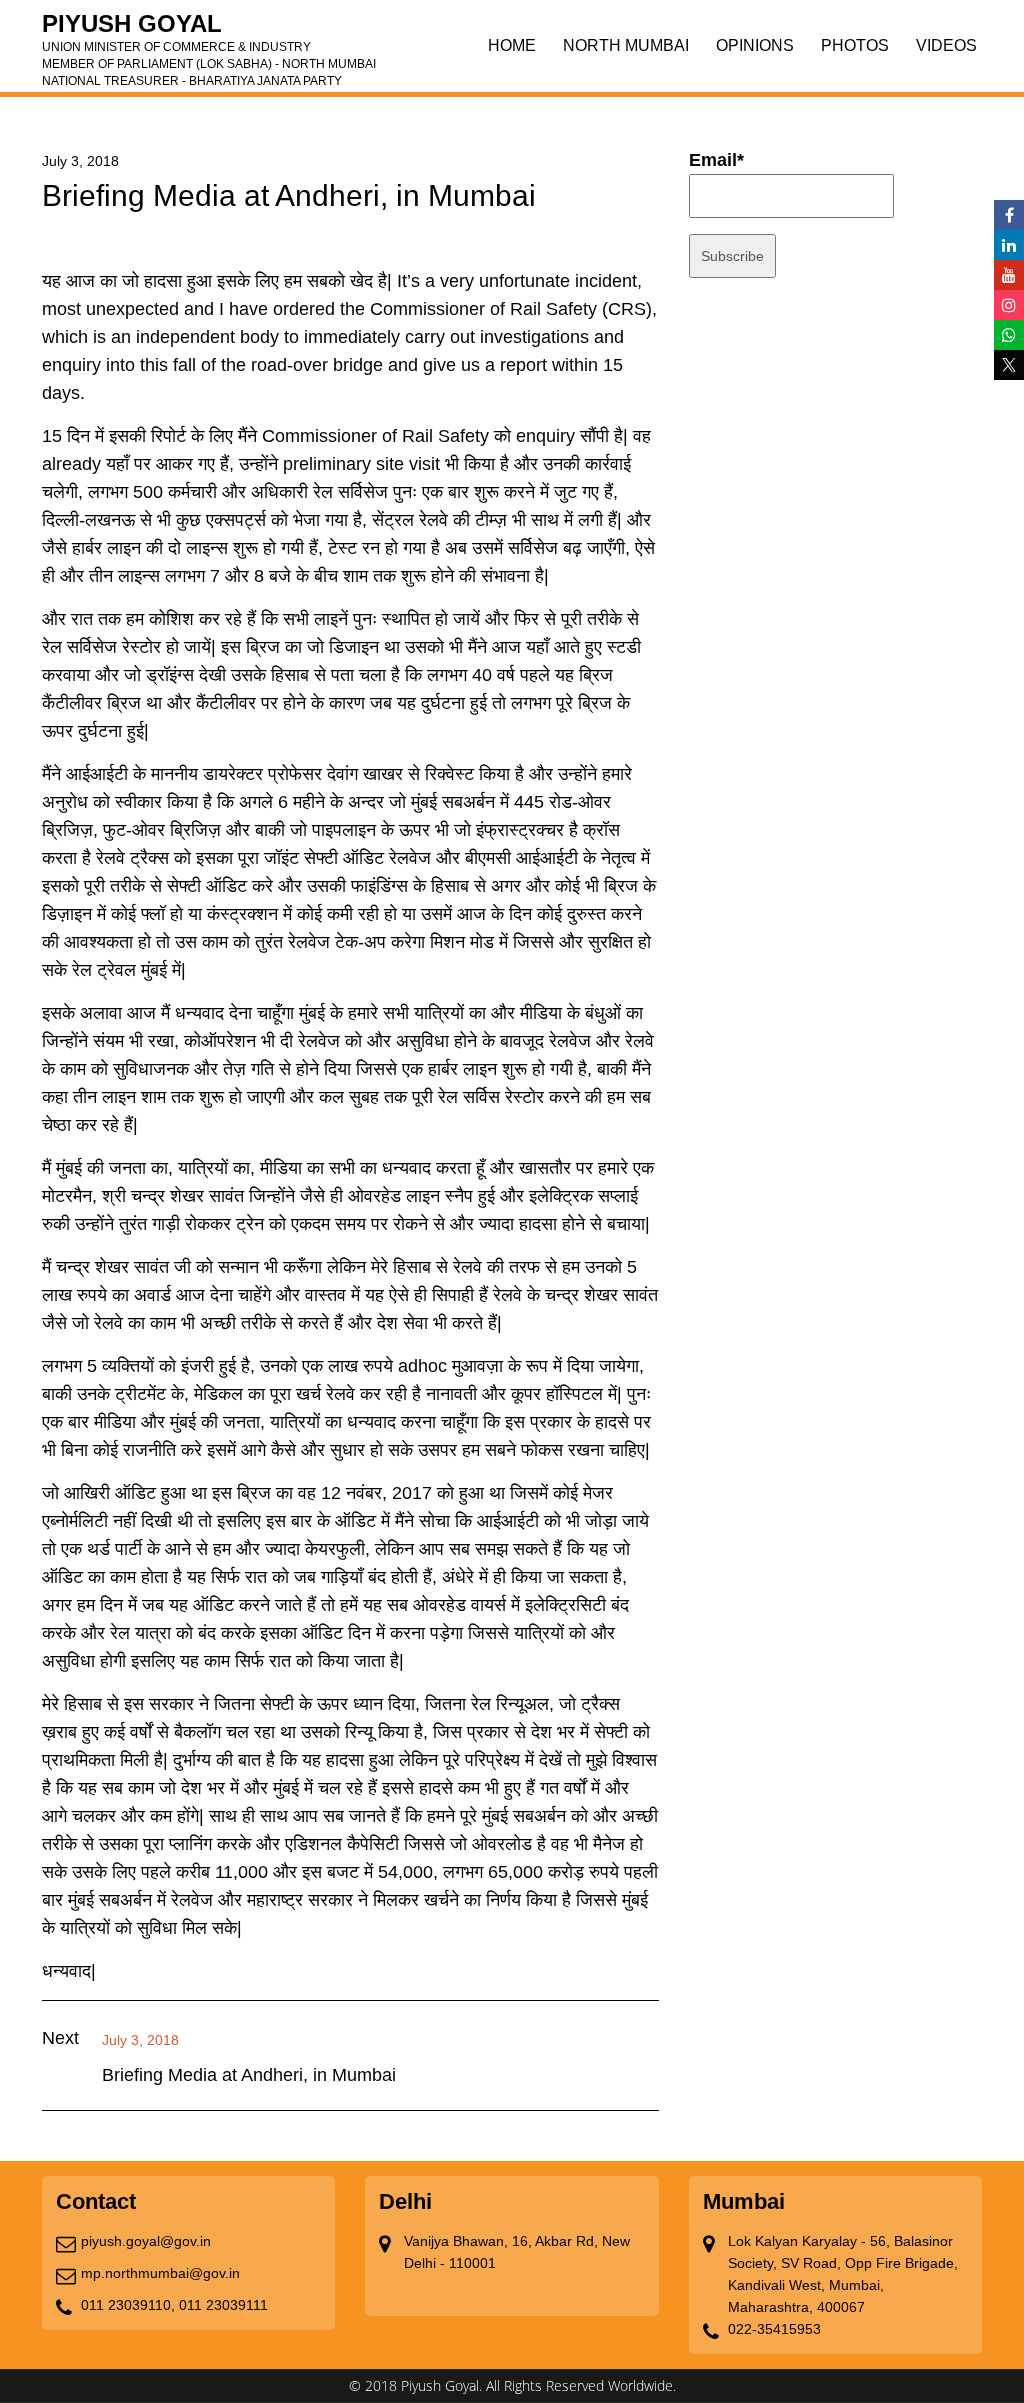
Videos (946, 45)
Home (512, 45)
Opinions (755, 45)
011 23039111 (223, 2305)
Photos (855, 45)
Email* (716, 160)
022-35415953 (774, 2329)
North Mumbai (626, 45)
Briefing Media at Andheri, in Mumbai (249, 2075)
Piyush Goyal (209, 30)
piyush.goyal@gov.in (146, 2241)
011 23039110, (128, 2305)
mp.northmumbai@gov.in (160, 2273)
